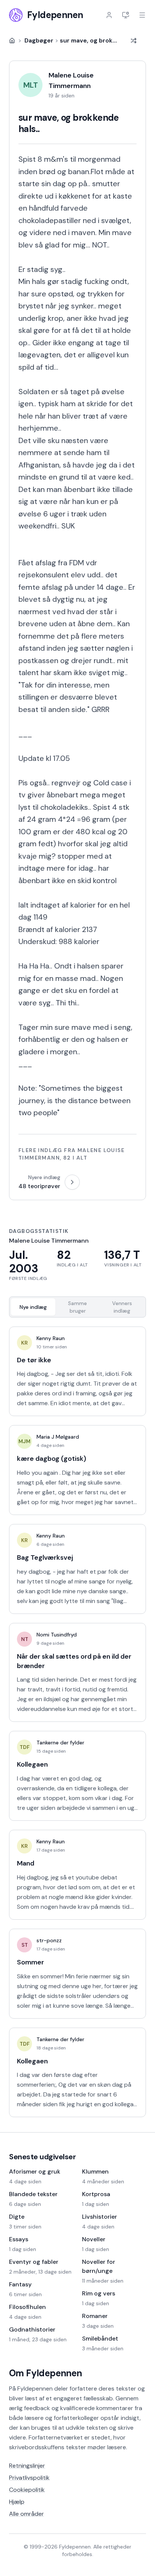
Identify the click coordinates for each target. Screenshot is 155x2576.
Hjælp (17, 2502)
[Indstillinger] (126, 15)
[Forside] (12, 41)
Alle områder (27, 2514)
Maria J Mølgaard (58, 1437)
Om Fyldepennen (46, 2373)
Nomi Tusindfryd (57, 1635)
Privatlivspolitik (29, 2478)
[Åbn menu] (142, 15)
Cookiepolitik (27, 2490)
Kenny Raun (51, 1338)
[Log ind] (109, 15)
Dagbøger (39, 40)
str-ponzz (49, 1940)
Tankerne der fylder (60, 1743)
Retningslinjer (27, 2466)
